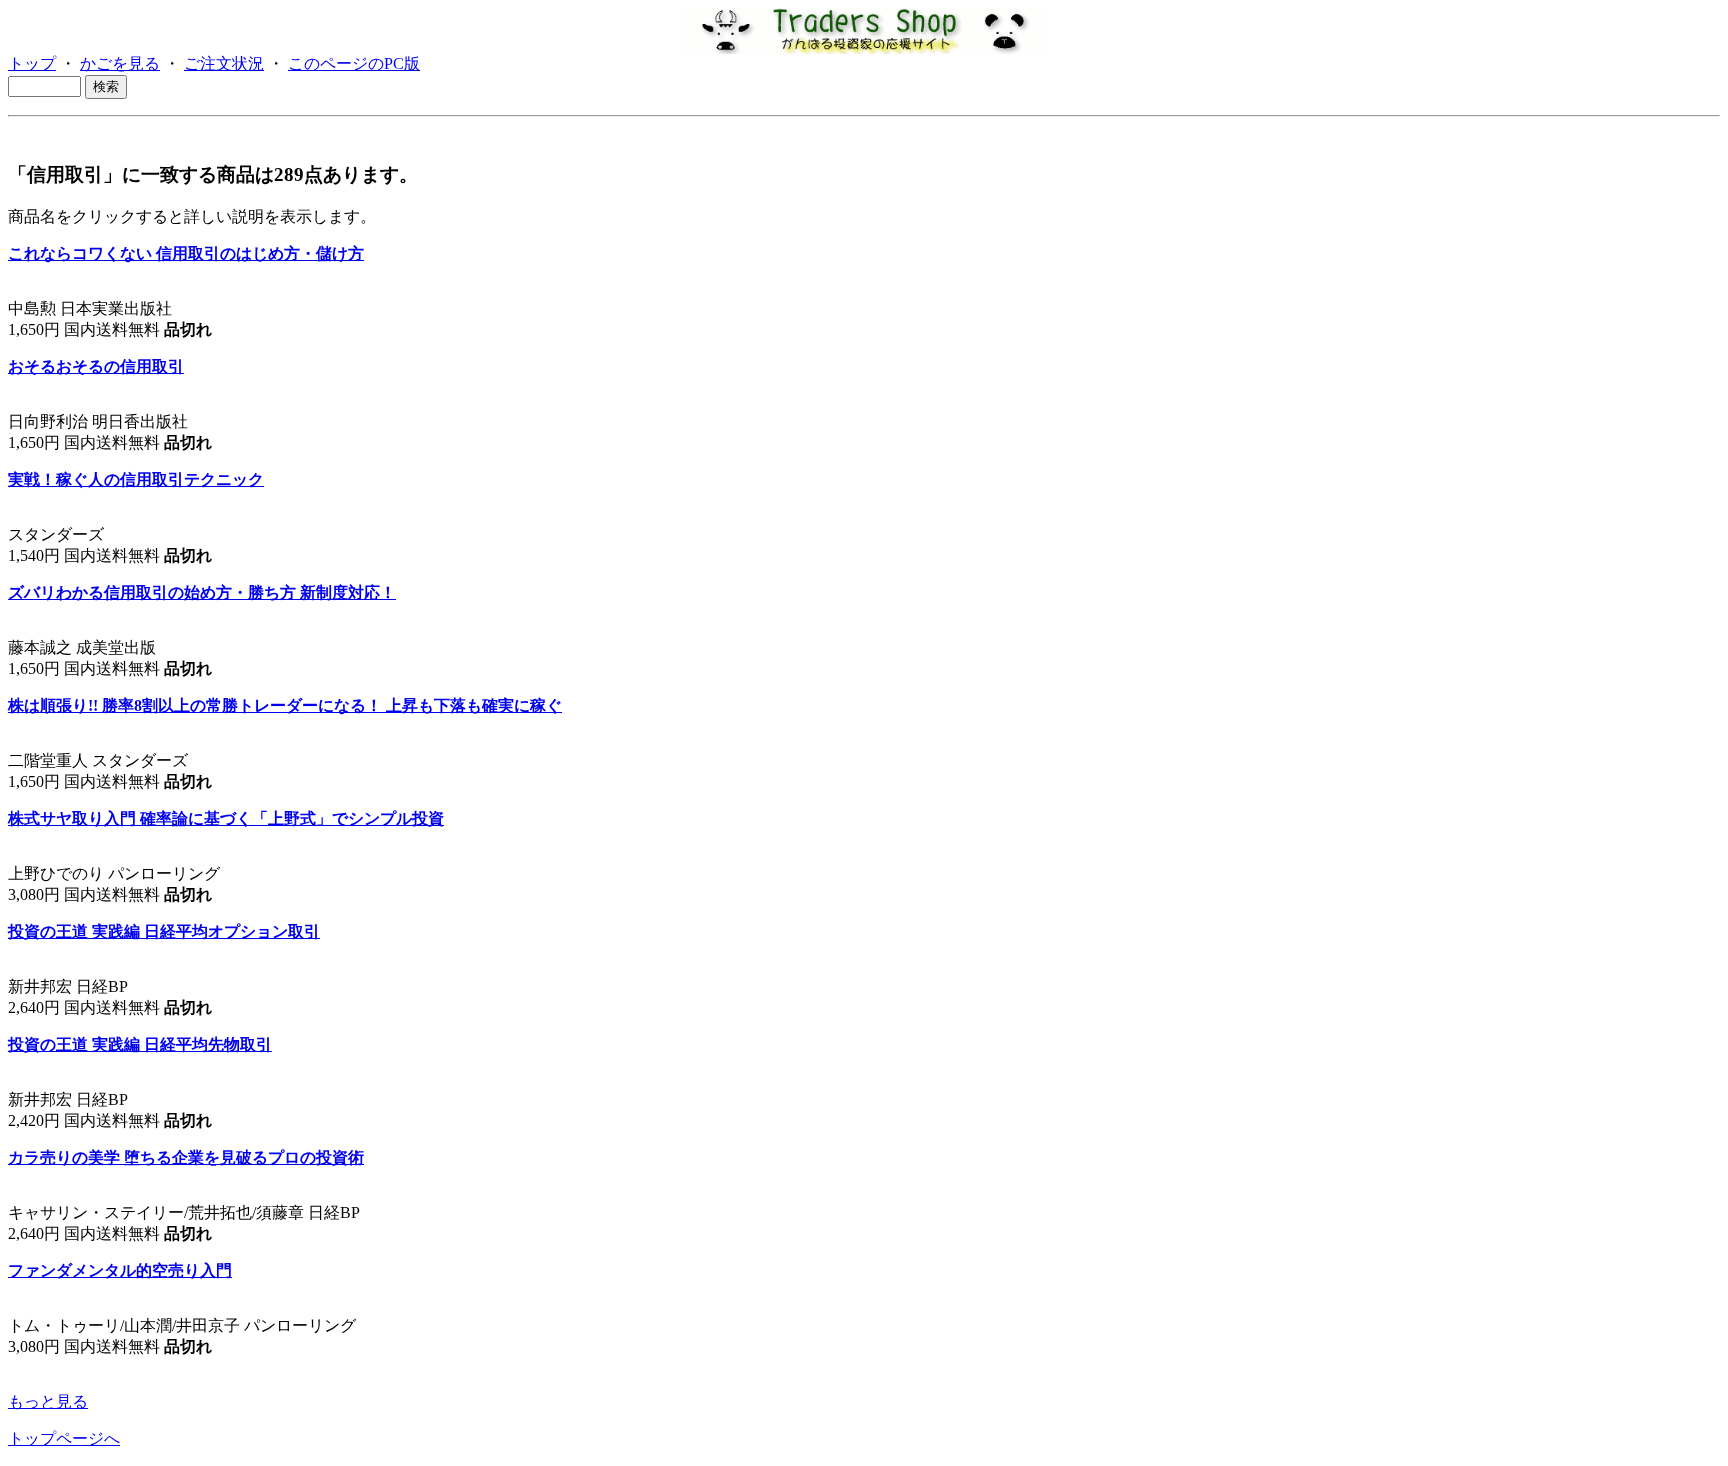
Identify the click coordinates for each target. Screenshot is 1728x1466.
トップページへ (64, 1438)
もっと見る (48, 1401)
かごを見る (120, 63)
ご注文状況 (224, 63)
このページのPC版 (354, 63)
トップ (32, 63)
